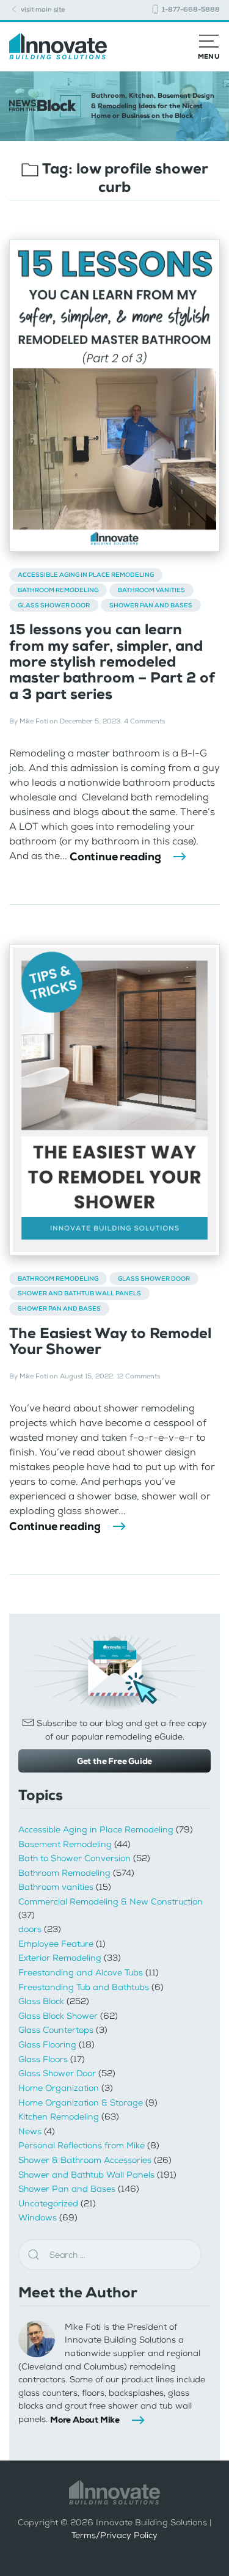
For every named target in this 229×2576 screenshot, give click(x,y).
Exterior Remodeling (60, 1958)
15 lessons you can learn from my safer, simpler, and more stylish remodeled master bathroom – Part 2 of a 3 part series (112, 662)
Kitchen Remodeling (59, 2117)
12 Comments (138, 1376)
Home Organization (59, 2088)
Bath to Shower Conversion (75, 1858)
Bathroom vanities (151, 590)
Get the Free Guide (114, 1761)
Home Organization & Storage (81, 2103)
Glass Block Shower (58, 2016)
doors (30, 1929)
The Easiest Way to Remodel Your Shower (110, 1341)
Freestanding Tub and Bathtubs (84, 1987)
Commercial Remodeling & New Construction (111, 1902)
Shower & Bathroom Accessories (85, 2160)
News (30, 2131)
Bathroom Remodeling (58, 590)
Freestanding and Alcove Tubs (81, 1973)
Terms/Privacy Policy (114, 2535)
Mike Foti (34, 721)
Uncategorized (48, 2204)
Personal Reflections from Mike (82, 2146)
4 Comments (144, 721)
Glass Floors (43, 2059)
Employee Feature (56, 1944)
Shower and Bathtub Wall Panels (79, 1293)
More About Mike (85, 2420)
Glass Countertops (56, 2030)
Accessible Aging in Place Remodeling (86, 575)
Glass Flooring (47, 2045)
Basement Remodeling (65, 1844)
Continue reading (115, 857)
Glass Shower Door (54, 605)
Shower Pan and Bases (151, 605)
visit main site (42, 9)
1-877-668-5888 (190, 9)
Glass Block (41, 2001)
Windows (38, 2218)
